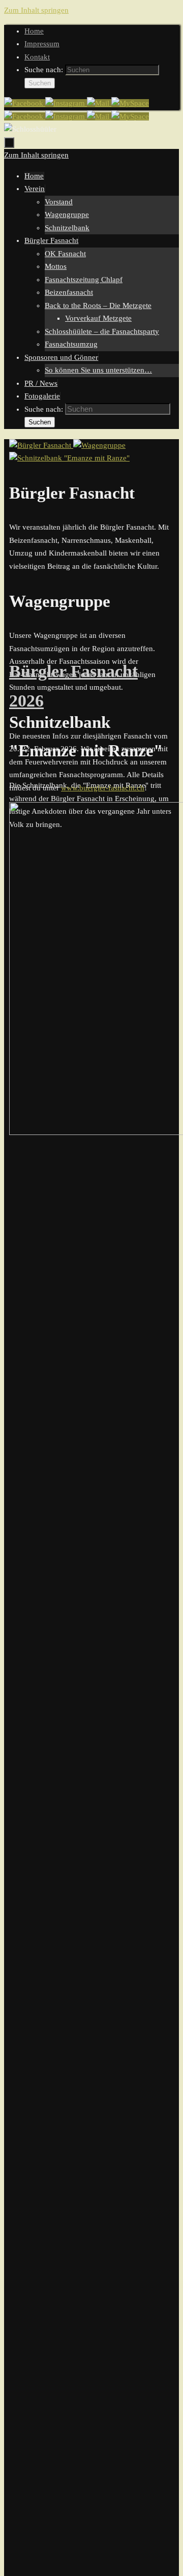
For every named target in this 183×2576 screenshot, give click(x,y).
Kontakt (37, 57)
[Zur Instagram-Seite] (66, 103)
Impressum (42, 44)
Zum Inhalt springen (36, 10)
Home (34, 31)
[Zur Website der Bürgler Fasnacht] (130, 103)
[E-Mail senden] (99, 103)
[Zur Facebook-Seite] (25, 103)
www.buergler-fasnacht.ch (103, 788)
